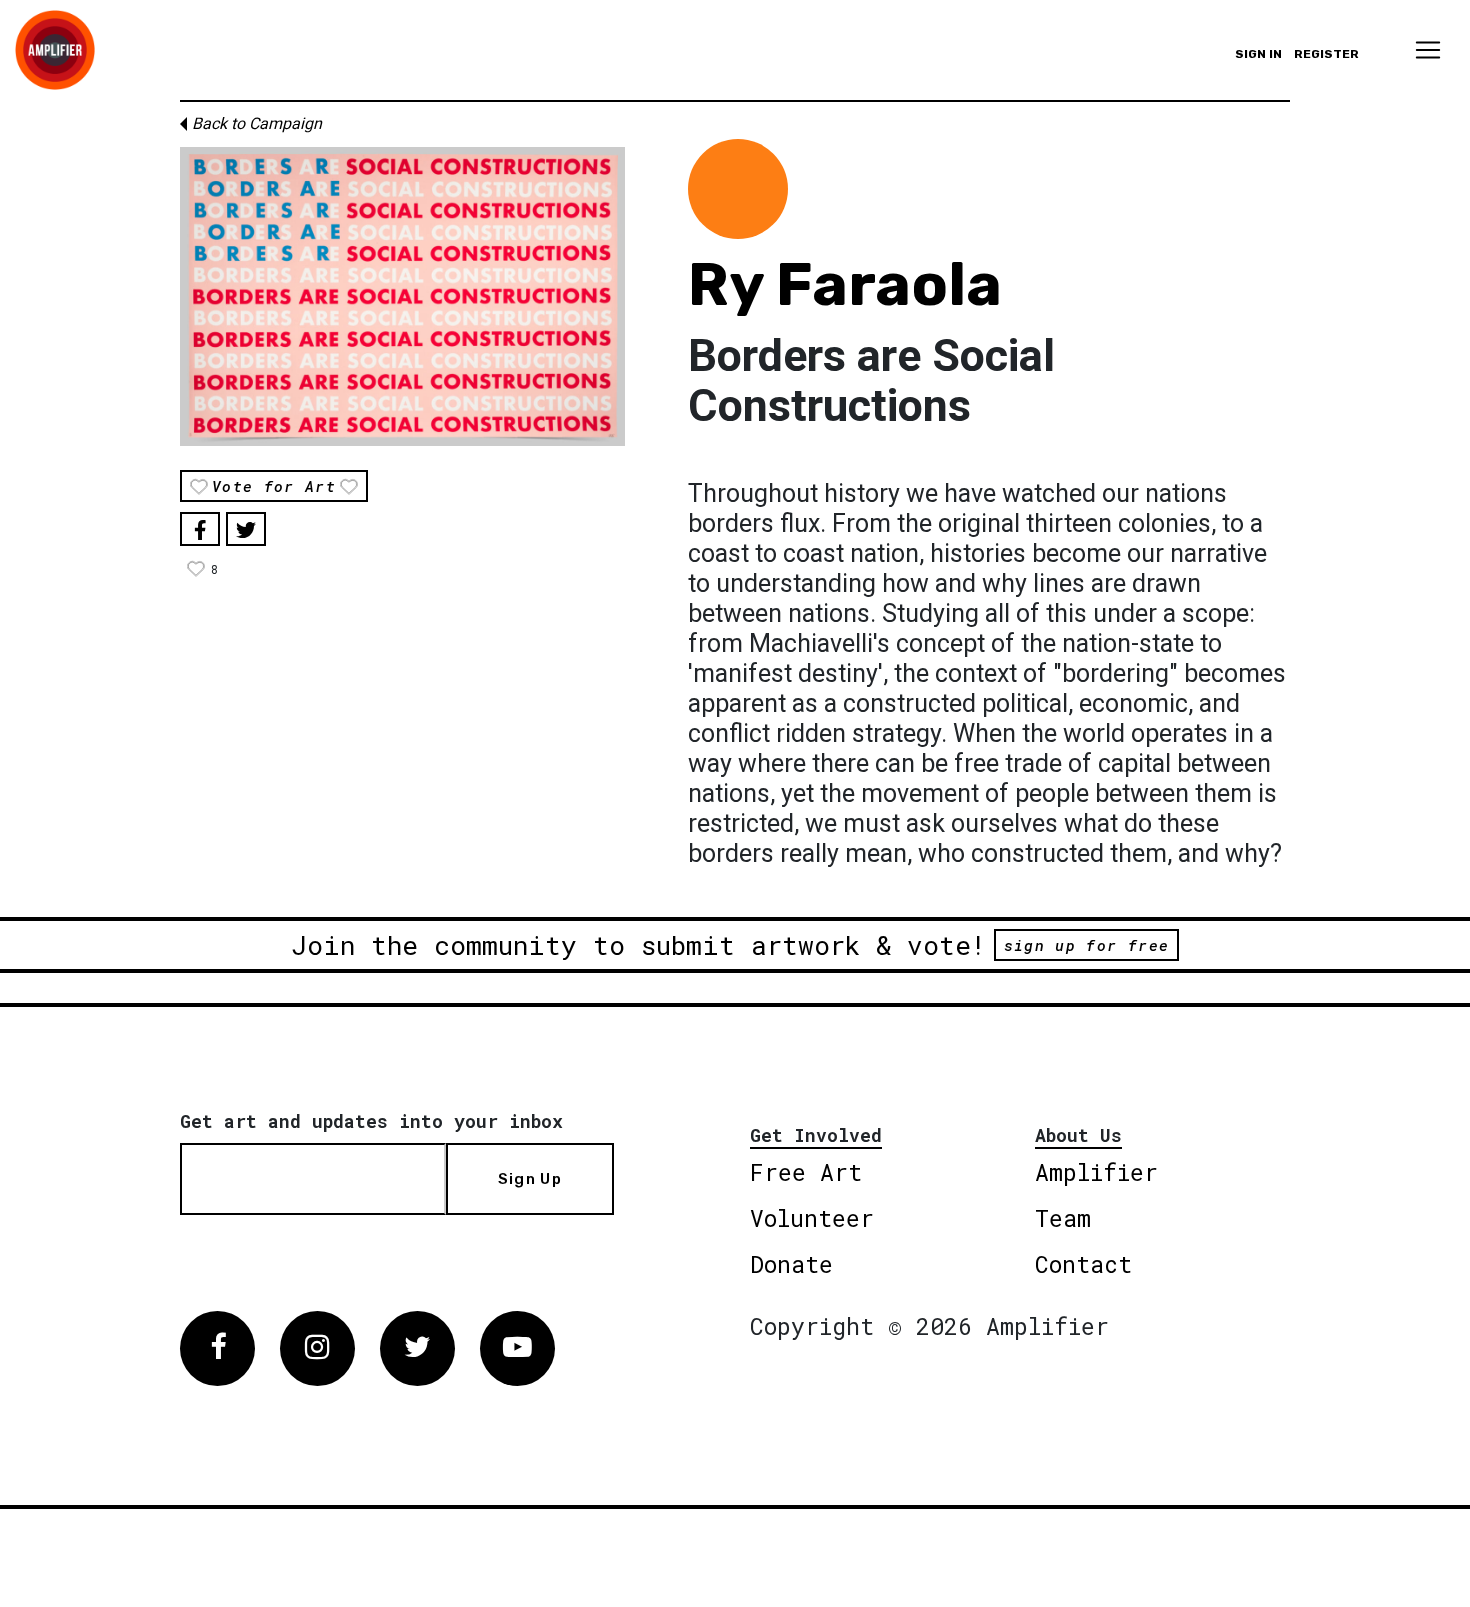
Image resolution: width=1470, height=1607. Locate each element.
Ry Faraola (845, 284)
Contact (1083, 1264)
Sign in (1258, 54)
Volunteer (812, 1218)
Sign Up (530, 1179)
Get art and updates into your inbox (371, 1121)
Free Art (806, 1172)
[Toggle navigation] (1428, 50)
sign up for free (1086, 945)
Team (1063, 1218)
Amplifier (1096, 1172)
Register (1326, 54)
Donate (791, 1264)
